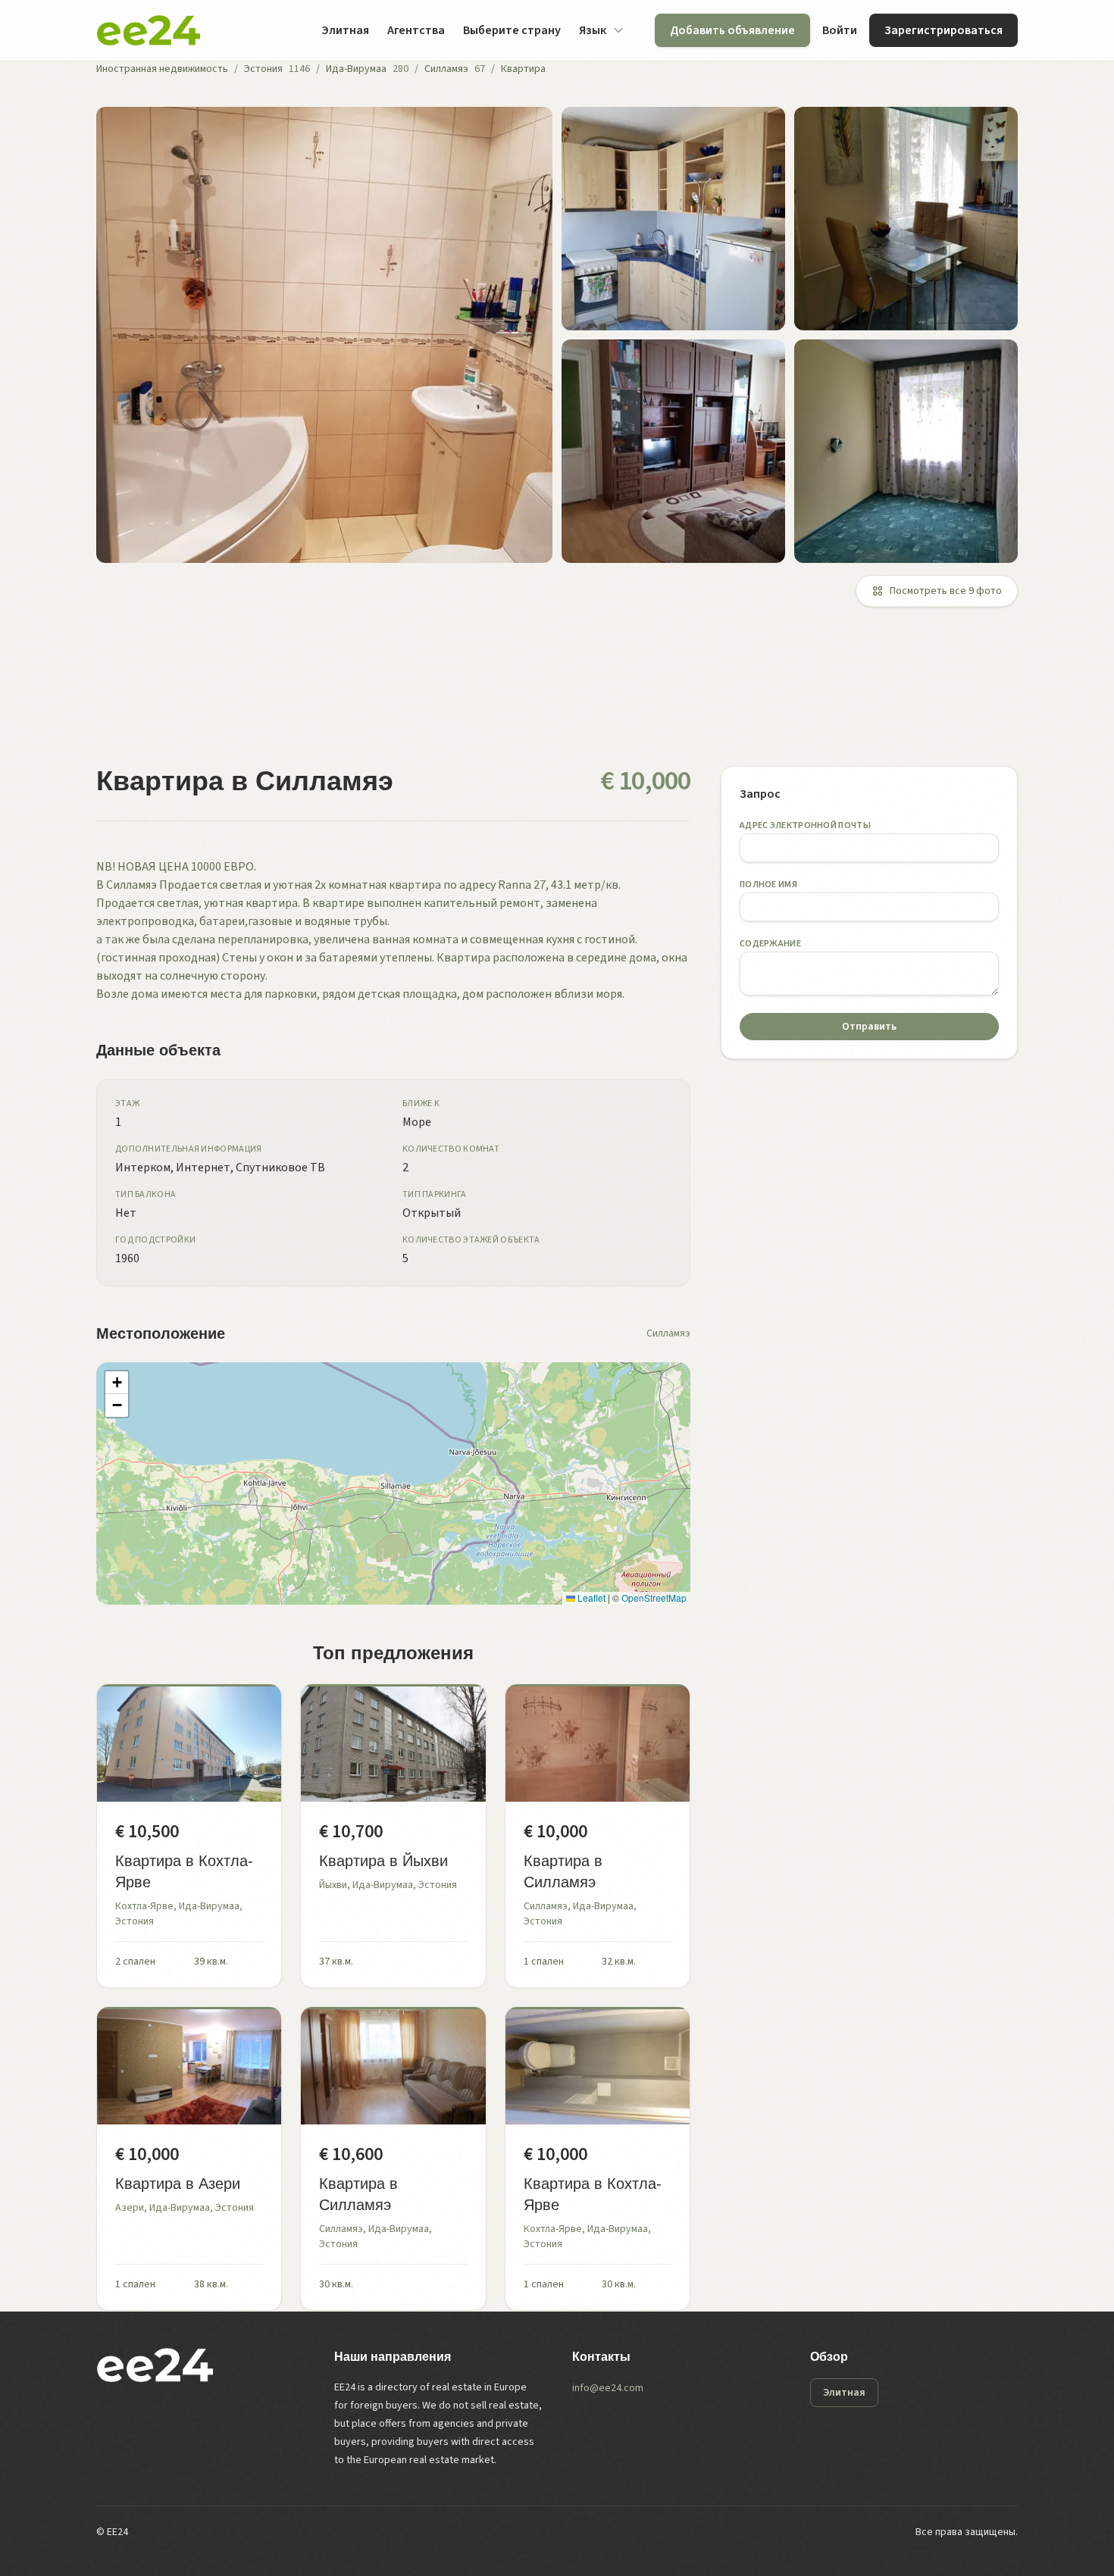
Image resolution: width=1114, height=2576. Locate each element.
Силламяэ (446, 69)
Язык (593, 30)
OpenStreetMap (654, 1597)
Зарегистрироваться (943, 30)
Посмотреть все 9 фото (946, 591)
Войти (840, 30)
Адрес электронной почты (805, 825)
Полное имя (768, 885)
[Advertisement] (551, 696)
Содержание (770, 944)
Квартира (523, 69)
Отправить (869, 1027)
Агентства (416, 30)
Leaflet (590, 1597)
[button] (117, 1383)
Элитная (345, 30)
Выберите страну (512, 30)
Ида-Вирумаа (356, 69)
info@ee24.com (608, 2388)
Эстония (263, 69)
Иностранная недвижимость (162, 69)
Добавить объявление (732, 30)
